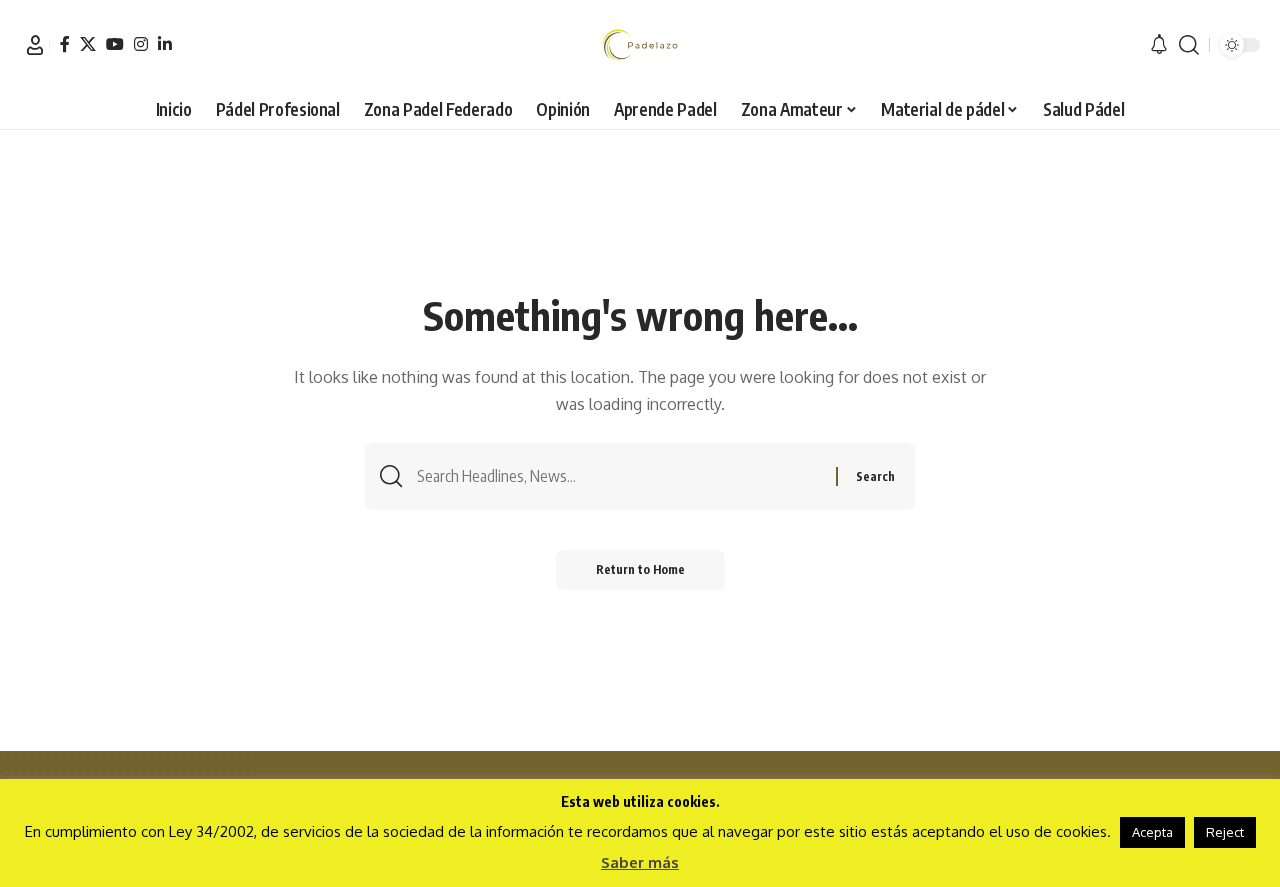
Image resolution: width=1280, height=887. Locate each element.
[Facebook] (65, 44)
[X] (88, 44)
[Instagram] (141, 44)
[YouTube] (115, 44)
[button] (35, 45)
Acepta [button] (1152, 832)
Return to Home (640, 569)
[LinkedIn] (165, 44)
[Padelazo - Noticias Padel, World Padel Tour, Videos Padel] (639, 45)
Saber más (640, 862)
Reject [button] (1225, 832)
